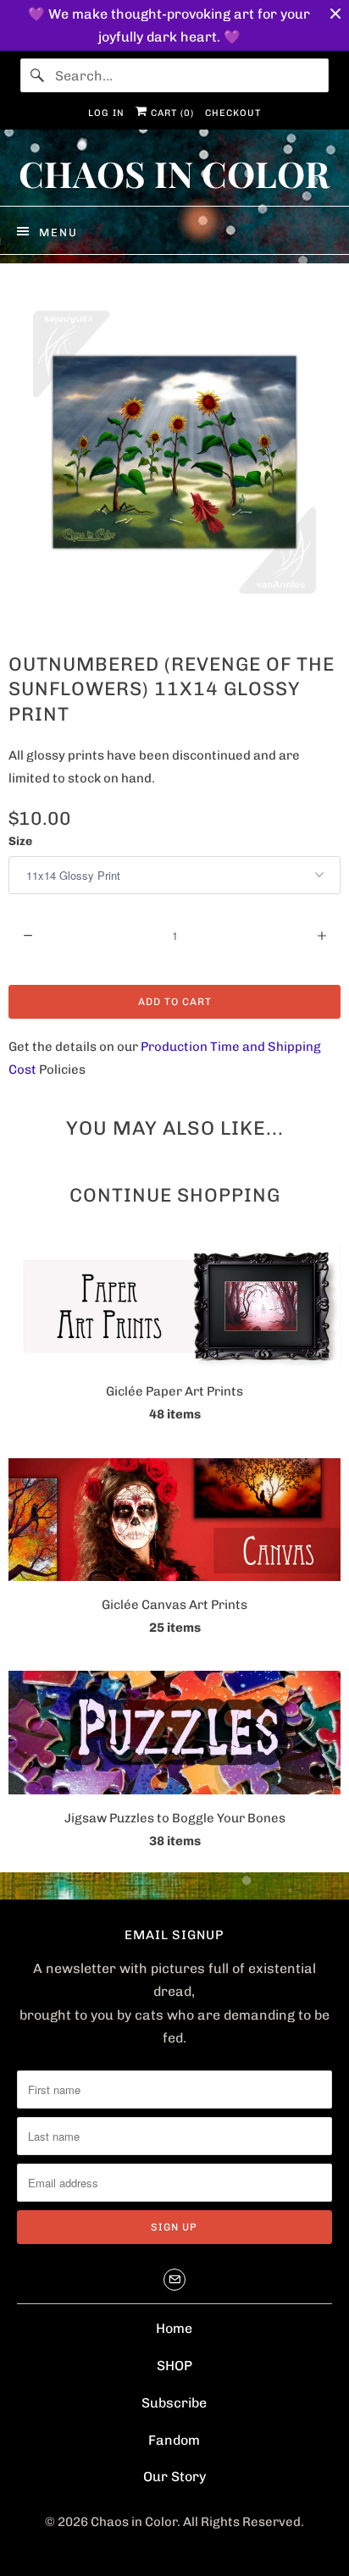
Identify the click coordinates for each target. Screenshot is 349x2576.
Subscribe (174, 2403)
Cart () (171, 113)
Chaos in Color (134, 2522)
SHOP (174, 2366)
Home (174, 2328)
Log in (106, 113)
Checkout (233, 113)
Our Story (174, 2476)
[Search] (37, 75)
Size (20, 841)
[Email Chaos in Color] (174, 2280)
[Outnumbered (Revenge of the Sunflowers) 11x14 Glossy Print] (174, 452)
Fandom (174, 2440)
